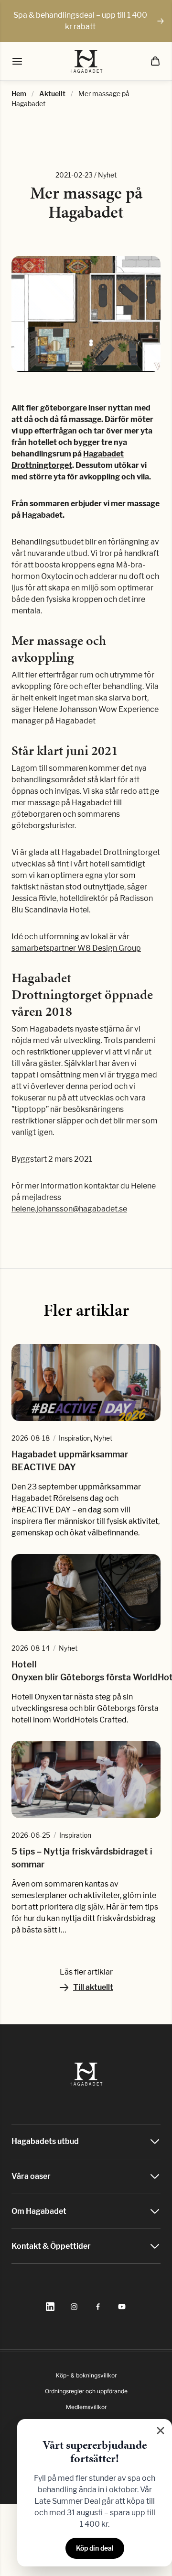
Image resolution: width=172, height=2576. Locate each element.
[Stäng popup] (161, 2431)
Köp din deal (95, 2548)
